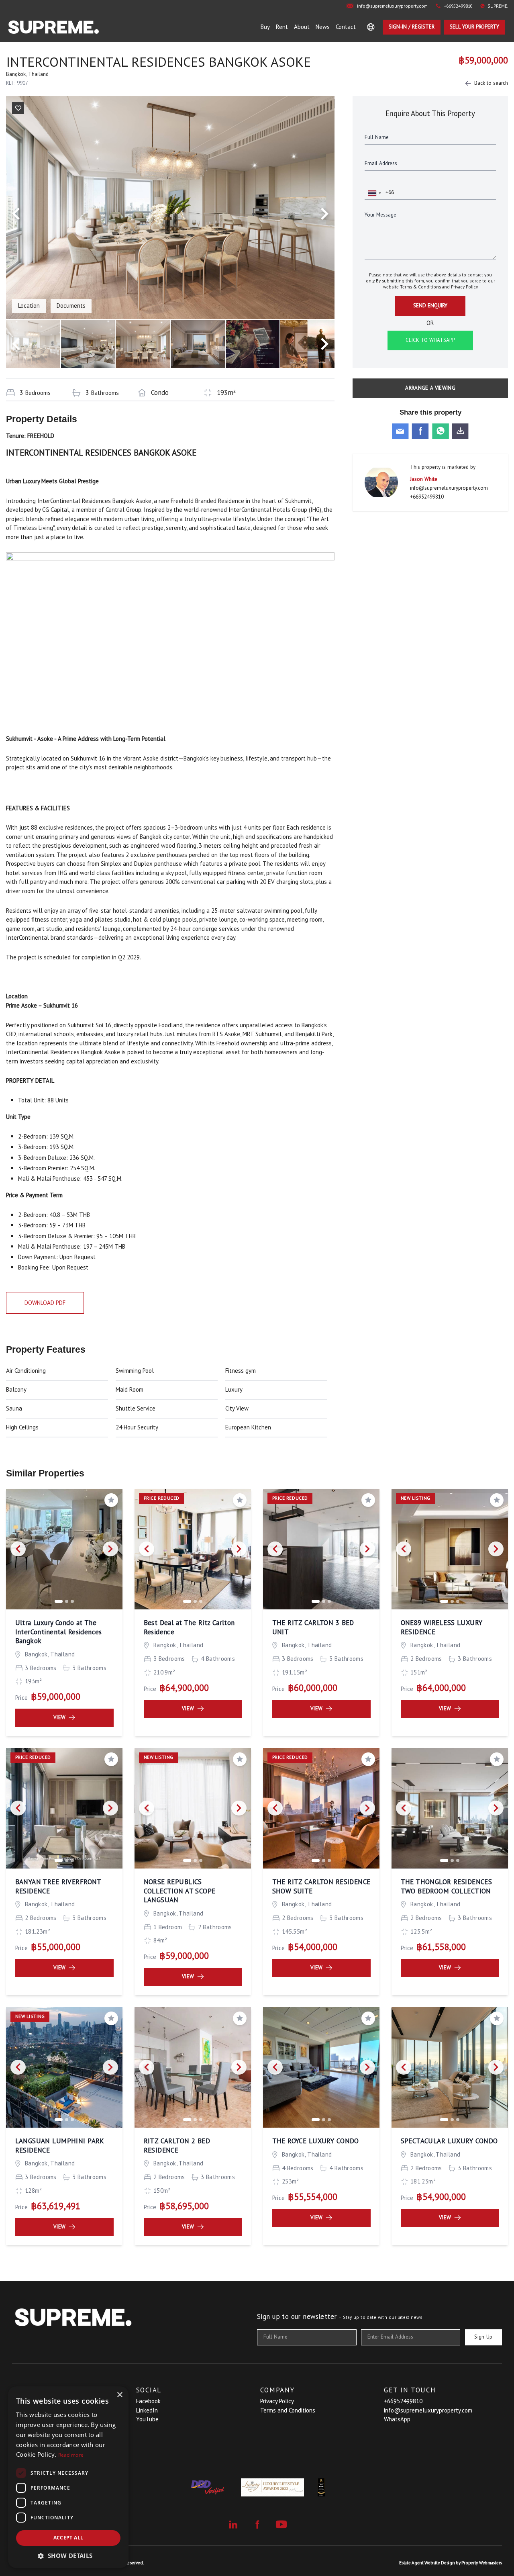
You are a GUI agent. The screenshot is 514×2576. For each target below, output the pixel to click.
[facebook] (257, 2525)
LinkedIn (147, 2410)
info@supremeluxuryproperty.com (449, 488)
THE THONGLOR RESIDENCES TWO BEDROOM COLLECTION (447, 1886)
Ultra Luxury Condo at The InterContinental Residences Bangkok (59, 1632)
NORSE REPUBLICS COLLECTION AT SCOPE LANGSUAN (180, 1891)
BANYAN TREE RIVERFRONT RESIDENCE (58, 1886)
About (302, 27)
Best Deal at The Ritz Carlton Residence (189, 1627)
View (60, 1717)
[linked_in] (233, 2525)
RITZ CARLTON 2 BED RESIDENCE (177, 2146)
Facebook (148, 2401)
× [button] (119, 2395)
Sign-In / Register (412, 27)
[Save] (18, 108)
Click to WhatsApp (430, 340)
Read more (71, 2455)
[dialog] (68, 2477)
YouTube (147, 2419)
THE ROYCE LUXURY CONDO (316, 2141)
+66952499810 (427, 497)
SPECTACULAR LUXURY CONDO (449, 2141)
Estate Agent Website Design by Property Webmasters (451, 2563)
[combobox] (374, 193)
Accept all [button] (68, 2538)
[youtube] (281, 2524)
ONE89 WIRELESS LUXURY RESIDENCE (442, 1627)
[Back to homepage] (54, 27)
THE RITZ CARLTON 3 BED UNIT (313, 1627)
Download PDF (45, 1303)
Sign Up (483, 2337)
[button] (68, 2556)
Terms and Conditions (288, 2410)
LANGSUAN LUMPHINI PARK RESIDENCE (60, 2146)
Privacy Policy (464, 287)
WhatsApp (397, 2419)
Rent (282, 27)
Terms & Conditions (420, 287)
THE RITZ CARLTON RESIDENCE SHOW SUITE (321, 1886)
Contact (346, 27)
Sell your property (474, 27)
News (323, 27)
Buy (265, 27)
